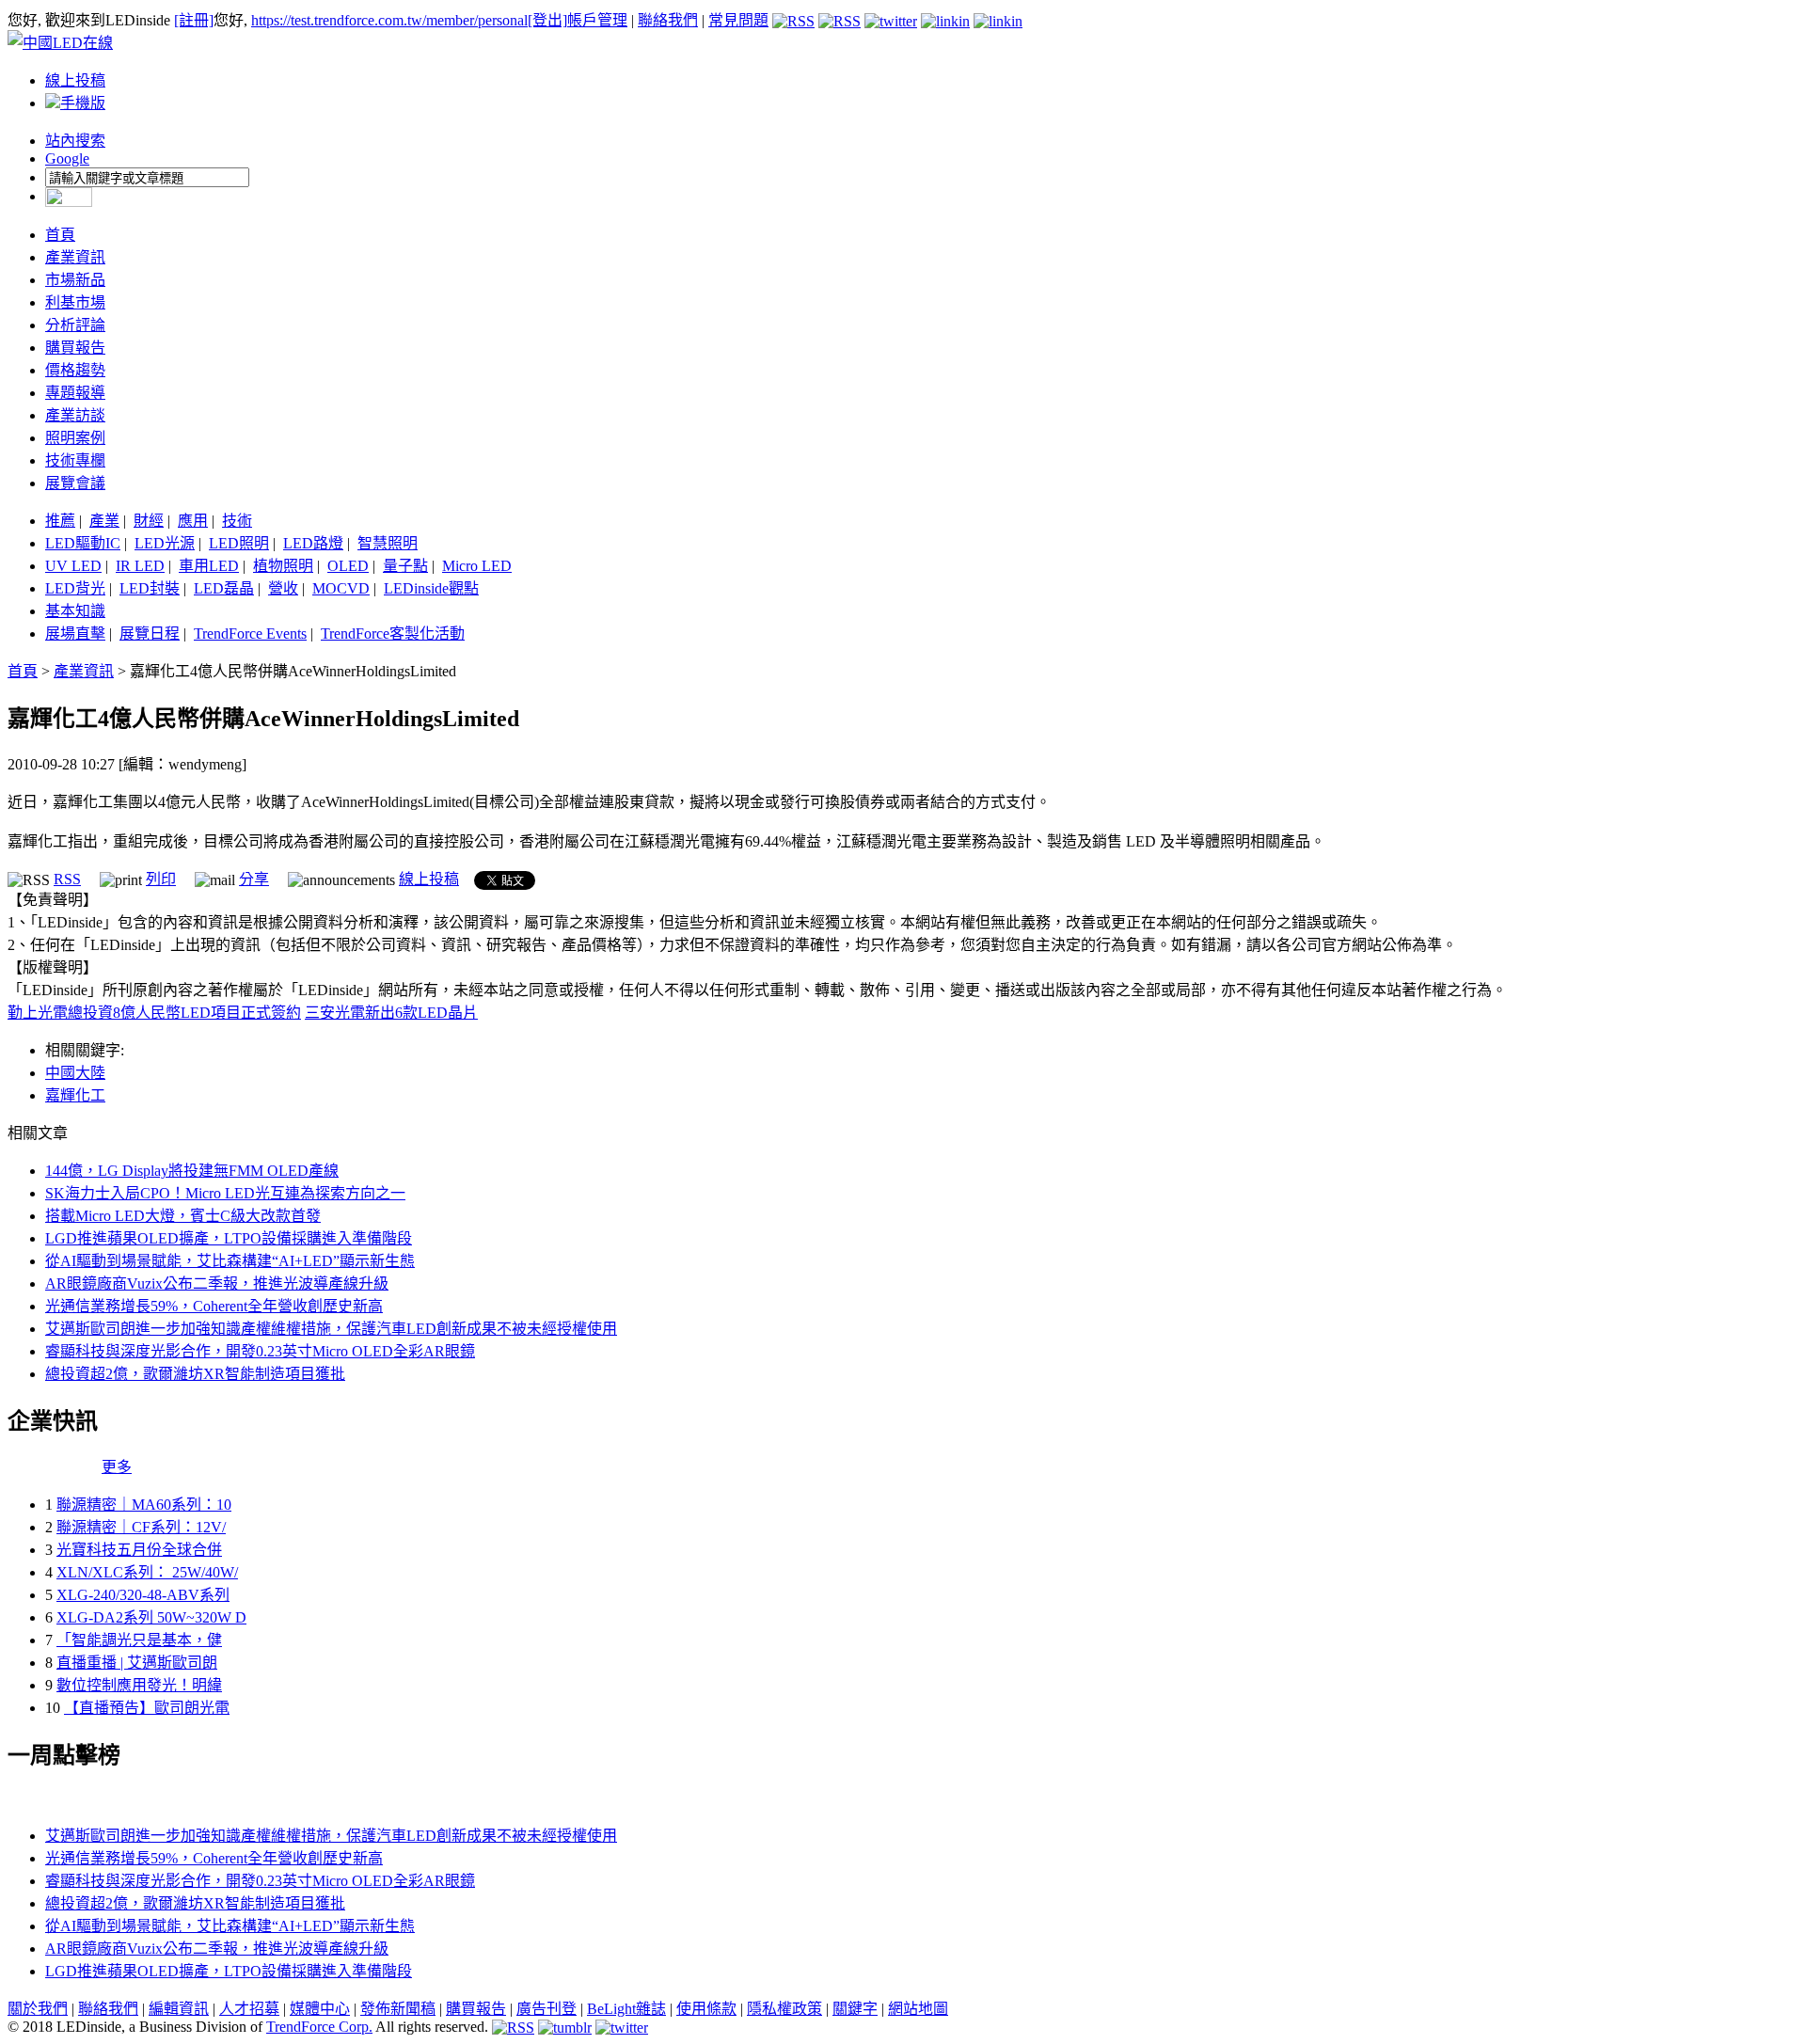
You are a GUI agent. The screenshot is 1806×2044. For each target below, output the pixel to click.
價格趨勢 (75, 370)
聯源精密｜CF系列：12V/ (141, 1527)
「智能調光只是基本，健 (139, 1640)
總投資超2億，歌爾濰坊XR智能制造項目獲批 (195, 1374)
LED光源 (165, 543)
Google (67, 158)
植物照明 (283, 566)
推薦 (60, 521)
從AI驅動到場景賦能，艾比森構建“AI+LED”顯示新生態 (230, 1261)
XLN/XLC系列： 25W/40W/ (147, 1572)
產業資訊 (75, 257)
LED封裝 (150, 588)
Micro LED (477, 566)
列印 (161, 879)
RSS (67, 879)
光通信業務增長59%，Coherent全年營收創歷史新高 (214, 1306)
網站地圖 (918, 2009)
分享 (254, 879)
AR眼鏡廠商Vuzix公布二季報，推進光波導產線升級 (217, 1283)
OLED (348, 566)
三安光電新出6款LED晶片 (391, 1013)
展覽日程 (150, 634)
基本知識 (75, 611)
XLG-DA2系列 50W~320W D (151, 1617)
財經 (149, 521)
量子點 (405, 566)
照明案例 (75, 438)
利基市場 (75, 302)
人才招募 (249, 2009)
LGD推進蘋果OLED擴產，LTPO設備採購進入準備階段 (229, 1238)
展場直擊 (75, 634)
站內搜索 (75, 141)
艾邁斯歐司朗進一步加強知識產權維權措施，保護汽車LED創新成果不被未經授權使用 (331, 1329)
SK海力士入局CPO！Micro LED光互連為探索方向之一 (225, 1193)
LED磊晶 (224, 588)
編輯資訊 (179, 2009)
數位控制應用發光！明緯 (139, 1685)
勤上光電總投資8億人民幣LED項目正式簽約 (154, 1013)
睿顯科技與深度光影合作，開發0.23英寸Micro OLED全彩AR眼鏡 (260, 1351)
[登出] (547, 20)
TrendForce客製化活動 (393, 634)
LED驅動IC (83, 543)
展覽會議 (75, 483)
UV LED (73, 566)
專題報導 (75, 393)
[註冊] (194, 20)
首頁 (60, 235)
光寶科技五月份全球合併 (139, 1550)
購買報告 (75, 348)
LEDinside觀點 (431, 588)
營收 (283, 588)
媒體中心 (320, 2009)
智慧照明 (388, 543)
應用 (193, 521)
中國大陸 (75, 1073)
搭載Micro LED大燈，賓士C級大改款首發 (183, 1216)
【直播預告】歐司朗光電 (147, 1708)
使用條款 (706, 2009)
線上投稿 (75, 80)
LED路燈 (313, 543)
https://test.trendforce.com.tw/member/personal (389, 20)
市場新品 (75, 280)
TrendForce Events (250, 634)
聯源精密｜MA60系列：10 (144, 1505)
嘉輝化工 (75, 1095)
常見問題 (738, 20)
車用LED (209, 566)
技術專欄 (75, 460)
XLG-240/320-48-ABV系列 (143, 1595)
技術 (237, 521)
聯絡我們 (668, 20)
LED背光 (75, 588)
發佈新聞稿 (398, 2009)
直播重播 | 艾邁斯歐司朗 (137, 1663)
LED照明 (239, 543)
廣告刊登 (547, 2009)
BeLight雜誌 (626, 2009)
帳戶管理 (597, 20)
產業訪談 (75, 415)
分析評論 (75, 325)
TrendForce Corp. (319, 2027)
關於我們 (38, 2009)
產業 (104, 521)
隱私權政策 (784, 2009)
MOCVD (341, 588)
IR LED (140, 566)
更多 (117, 1467)
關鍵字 (855, 2009)
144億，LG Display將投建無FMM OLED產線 (192, 1171)
